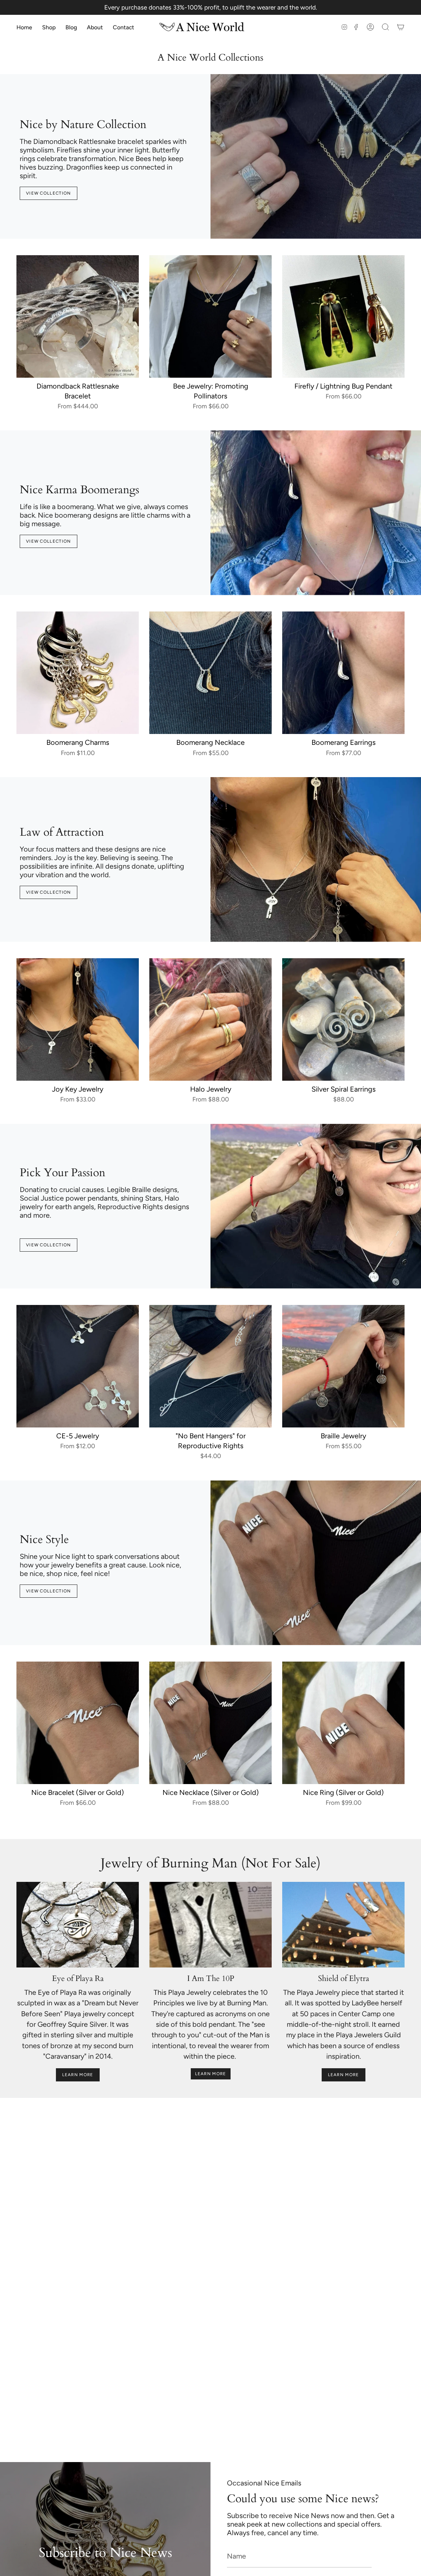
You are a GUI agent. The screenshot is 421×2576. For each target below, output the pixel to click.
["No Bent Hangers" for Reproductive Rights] (210, 1366)
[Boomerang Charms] (78, 673)
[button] (49, 27)
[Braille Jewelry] (343, 1366)
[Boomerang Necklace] (210, 673)
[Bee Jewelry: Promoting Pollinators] (210, 316)
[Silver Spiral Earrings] (343, 1019)
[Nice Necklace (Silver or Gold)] (210, 1723)
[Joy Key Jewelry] (78, 1019)
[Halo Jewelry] (210, 1019)
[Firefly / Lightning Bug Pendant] (343, 316)
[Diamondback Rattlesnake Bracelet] (78, 316)
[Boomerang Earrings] (343, 673)
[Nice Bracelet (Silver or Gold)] (78, 1723)
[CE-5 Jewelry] (78, 1366)
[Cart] (401, 27)
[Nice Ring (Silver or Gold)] (343, 1723)
